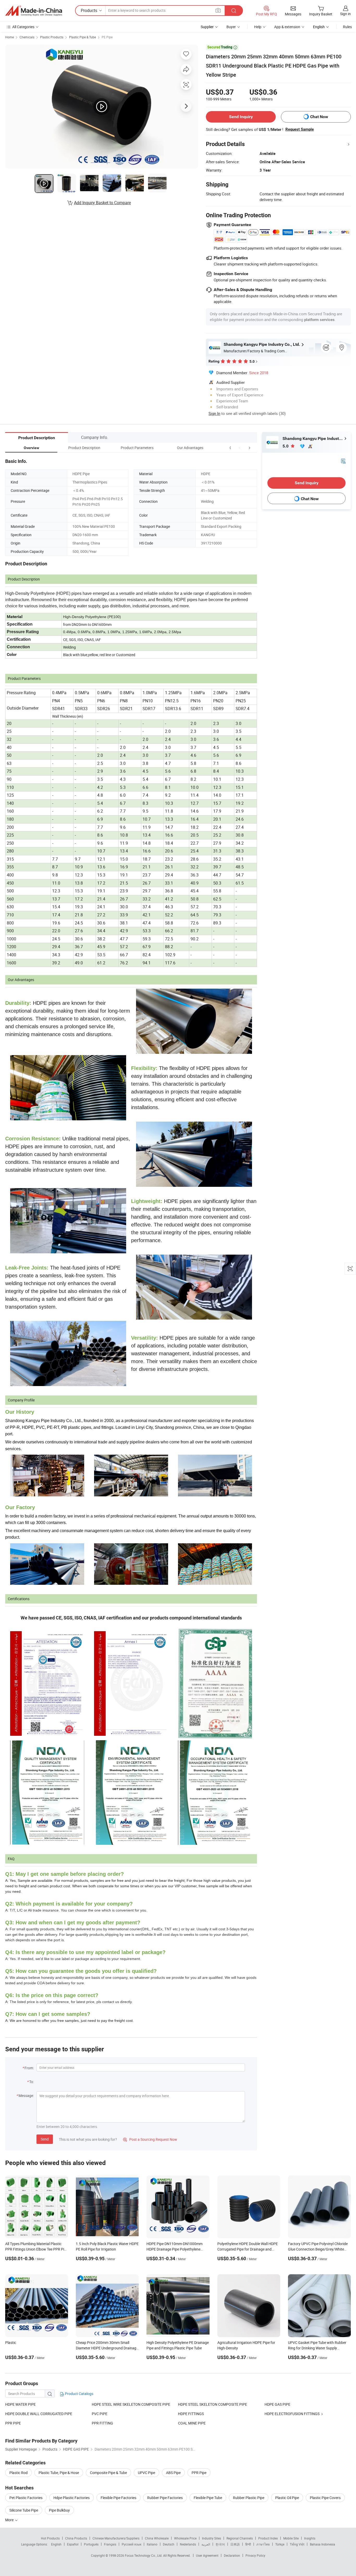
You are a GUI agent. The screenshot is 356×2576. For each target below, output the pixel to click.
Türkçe (280, 2544)
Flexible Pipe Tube (208, 2498)
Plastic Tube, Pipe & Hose (59, 2473)
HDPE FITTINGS (191, 2414)
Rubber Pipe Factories (165, 2498)
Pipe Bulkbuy (59, 2510)
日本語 (235, 2544)
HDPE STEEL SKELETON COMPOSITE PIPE (213, 2404)
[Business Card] (343, 461)
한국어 (220, 2544)
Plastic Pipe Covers (325, 2498)
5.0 (286, 446)
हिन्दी (248, 2544)
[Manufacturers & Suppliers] (34, 11)
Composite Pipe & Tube (108, 2473)
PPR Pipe (199, 2473)
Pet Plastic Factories (26, 2498)
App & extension (287, 27)
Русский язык (131, 2544)
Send (45, 2139)
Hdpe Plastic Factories (72, 2498)
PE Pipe (107, 37)
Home (10, 37)
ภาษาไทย (263, 2544)
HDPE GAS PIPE (277, 2404)
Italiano (152, 2544)
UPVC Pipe (146, 2473)
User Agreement (207, 2555)
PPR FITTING (102, 2423)
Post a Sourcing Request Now (150, 2139)
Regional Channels (240, 2538)
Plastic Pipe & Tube (82, 37)
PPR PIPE (13, 2423)
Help (258, 27)
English (56, 2544)
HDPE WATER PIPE (20, 2404)
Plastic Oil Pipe (287, 2498)
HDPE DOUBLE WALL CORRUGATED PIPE (39, 2414)
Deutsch (169, 2544)
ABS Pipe (173, 2473)
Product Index (268, 2538)
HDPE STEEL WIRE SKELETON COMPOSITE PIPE (131, 2404)
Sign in (345, 14)
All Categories (23, 27)
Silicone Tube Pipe (24, 2510)
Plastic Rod (19, 2473)
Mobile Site (291, 2538)
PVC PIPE (100, 2414)
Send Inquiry (241, 117)
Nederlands (188, 2544)
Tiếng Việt (297, 2544)
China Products (76, 2538)
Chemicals (27, 37)
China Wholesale (157, 2538)
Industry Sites (211, 2538)
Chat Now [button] (319, 117)
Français (110, 2544)
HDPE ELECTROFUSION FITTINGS (292, 2414)
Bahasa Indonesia (323, 2544)
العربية (206, 2544)
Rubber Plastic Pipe (249, 2498)
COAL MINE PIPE (192, 2423)
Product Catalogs (79, 2394)
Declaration (232, 2555)
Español (73, 2544)
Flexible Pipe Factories (118, 2498)
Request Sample (300, 129)
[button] (240, 448)
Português (91, 2544)
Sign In (214, 413)
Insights (310, 2538)
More (10, 2520)
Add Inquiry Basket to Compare (102, 203)
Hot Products (50, 2538)
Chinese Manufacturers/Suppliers (116, 2538)
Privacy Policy (255, 2555)
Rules (347, 27)
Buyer (231, 27)
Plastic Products (52, 37)
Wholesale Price (185, 2538)
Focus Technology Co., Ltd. (144, 2555)
